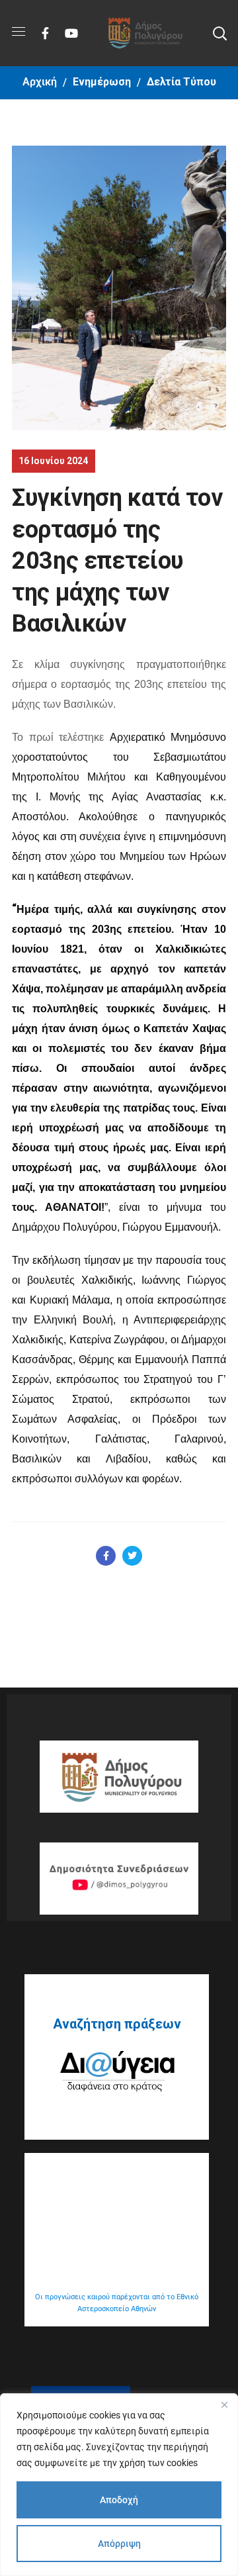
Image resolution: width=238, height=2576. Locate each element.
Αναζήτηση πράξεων (117, 2024)
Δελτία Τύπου (181, 82)
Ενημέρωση (102, 82)
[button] (219, 33)
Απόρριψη (119, 2544)
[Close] (224, 2405)
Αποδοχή (119, 2500)
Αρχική (40, 82)
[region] (119, 2485)
